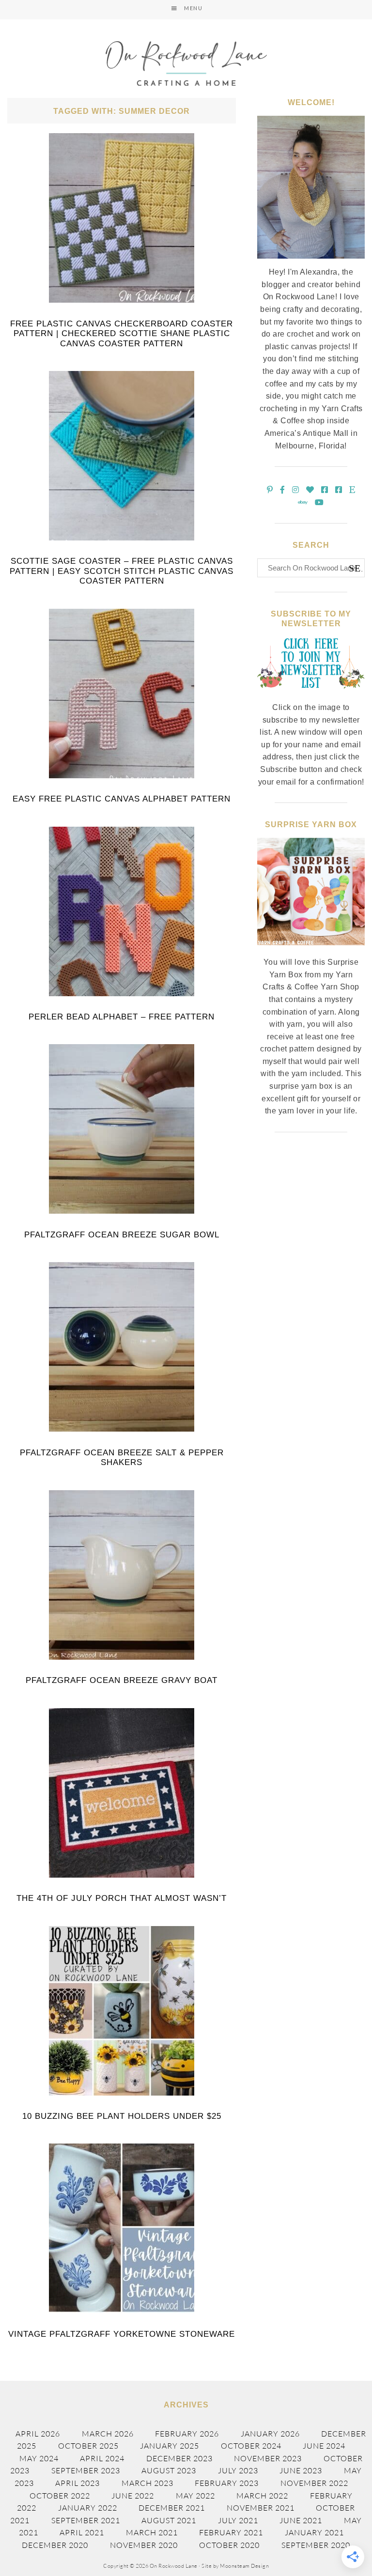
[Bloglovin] (310, 490)
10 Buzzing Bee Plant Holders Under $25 (122, 2116)
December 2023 (179, 2458)
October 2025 (88, 2446)
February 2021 (231, 2532)
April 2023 (77, 2483)
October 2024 (251, 2446)
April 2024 (102, 2458)
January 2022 (88, 2508)
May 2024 (39, 2458)
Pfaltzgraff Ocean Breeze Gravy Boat (122, 1680)
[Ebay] (303, 502)
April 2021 (82, 2532)
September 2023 (86, 2470)
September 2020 (316, 2545)
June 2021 (301, 2520)
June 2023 (301, 2470)
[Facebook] (283, 490)
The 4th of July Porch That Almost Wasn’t (122, 1898)
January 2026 (270, 2434)
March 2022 (262, 2496)
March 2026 (108, 2434)
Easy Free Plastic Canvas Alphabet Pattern (122, 799)
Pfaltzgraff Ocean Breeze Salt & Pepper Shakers (122, 1458)
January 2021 (314, 2532)
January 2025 (170, 2446)
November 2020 (144, 2545)
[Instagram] (296, 490)
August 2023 (169, 2470)
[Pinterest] (270, 490)
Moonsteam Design (244, 2566)
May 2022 (195, 2496)
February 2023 (227, 2483)
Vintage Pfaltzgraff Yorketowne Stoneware (122, 2334)
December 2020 (55, 2545)
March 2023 (147, 2483)
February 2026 (187, 2434)
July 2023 (238, 2470)
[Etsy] (352, 490)
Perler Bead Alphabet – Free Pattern (122, 1017)
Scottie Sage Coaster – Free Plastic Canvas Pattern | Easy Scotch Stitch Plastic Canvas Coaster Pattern (122, 571)
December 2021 (172, 2508)
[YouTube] (319, 502)
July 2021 (238, 2520)
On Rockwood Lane (186, 63)
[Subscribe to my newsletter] (311, 695)
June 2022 (133, 2496)
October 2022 (60, 2496)
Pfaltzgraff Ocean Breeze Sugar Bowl (122, 1235)
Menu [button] (193, 8)
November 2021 (261, 2508)
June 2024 (324, 2446)
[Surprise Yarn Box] (311, 951)
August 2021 (169, 2520)
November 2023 (268, 2458)
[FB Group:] (325, 490)
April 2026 (38, 2434)
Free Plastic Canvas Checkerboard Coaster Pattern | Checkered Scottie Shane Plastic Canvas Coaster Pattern (122, 334)
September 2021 (86, 2520)
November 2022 (314, 2483)
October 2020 (229, 2545)
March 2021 (152, 2532)
